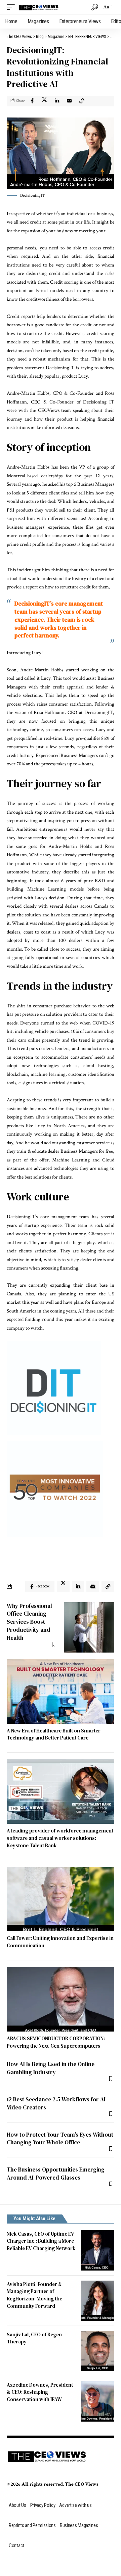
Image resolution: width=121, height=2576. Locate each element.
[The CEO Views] (39, 7)
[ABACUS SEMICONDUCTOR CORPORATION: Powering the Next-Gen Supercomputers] (61, 1999)
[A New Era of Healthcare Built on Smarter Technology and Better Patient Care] (61, 1691)
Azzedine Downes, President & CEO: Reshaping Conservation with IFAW (40, 2392)
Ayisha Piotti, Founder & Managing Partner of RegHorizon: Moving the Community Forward (34, 2295)
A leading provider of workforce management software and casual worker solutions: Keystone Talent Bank (60, 1838)
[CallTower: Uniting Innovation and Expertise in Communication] (61, 1899)
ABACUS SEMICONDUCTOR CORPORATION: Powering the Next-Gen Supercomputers (56, 2042)
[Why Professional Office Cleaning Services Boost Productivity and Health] (89, 1627)
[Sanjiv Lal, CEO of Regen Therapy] (97, 2351)
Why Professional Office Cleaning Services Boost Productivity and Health (29, 1622)
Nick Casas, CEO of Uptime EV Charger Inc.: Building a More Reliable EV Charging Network (41, 2241)
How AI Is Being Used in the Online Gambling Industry (51, 2068)
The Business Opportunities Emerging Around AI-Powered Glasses (56, 2174)
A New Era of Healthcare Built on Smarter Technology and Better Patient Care (54, 1734)
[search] (95, 7)
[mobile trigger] (12, 7)
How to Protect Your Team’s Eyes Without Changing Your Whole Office (60, 2139)
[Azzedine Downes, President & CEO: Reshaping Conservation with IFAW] (97, 2401)
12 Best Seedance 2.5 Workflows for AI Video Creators (56, 2103)
